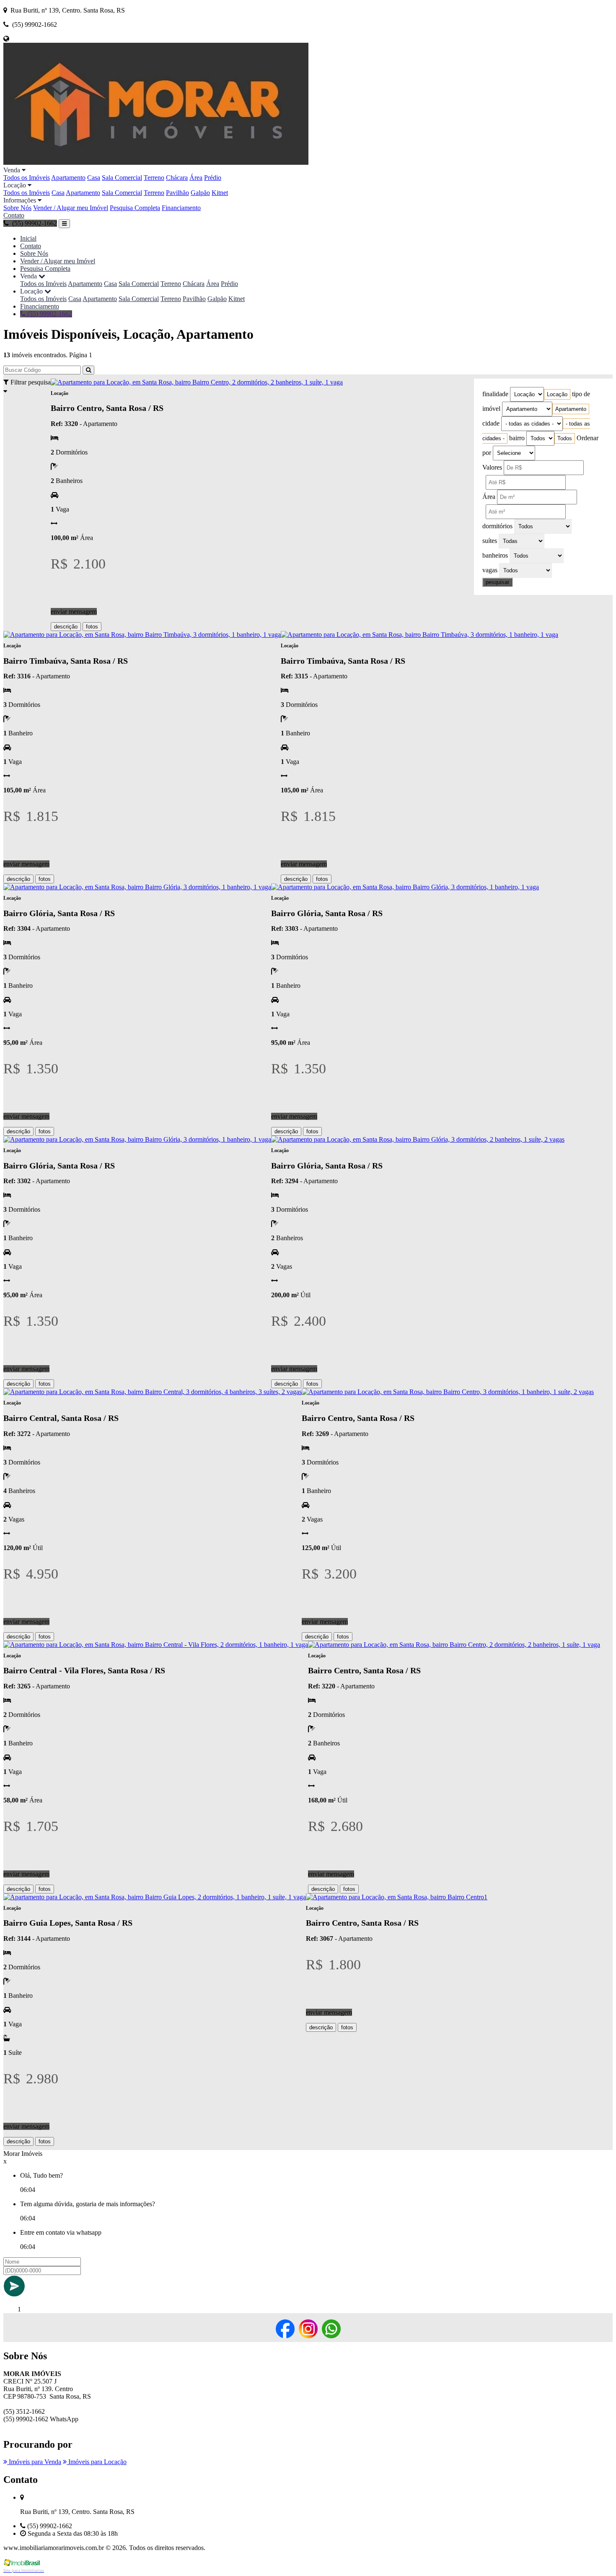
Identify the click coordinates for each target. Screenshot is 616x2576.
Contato (14, 215)
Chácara (177, 178)
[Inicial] (156, 162)
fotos (92, 627)
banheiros (495, 555)
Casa (94, 178)
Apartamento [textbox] (571, 409)
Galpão (200, 193)
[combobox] (557, 394)
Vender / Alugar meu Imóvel (71, 208)
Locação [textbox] (557, 394)
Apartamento (68, 178)
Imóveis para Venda (34, 2462)
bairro (517, 438)
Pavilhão (177, 193)
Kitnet (220, 193)
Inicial (28, 238)
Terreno (154, 178)
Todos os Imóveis (27, 178)
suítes (490, 541)
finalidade (495, 394)
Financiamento (181, 208)
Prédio (213, 178)
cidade (491, 423)
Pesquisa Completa (135, 208)
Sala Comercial (122, 178)
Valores (492, 467)
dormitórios (497, 526)
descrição (66, 627)
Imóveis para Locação (97, 2462)
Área (196, 178)
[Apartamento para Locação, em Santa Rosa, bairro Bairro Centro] (395, 1897)
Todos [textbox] (565, 438)
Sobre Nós (17, 208)
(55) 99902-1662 (49, 314)
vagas (490, 570)
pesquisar (497, 582)
